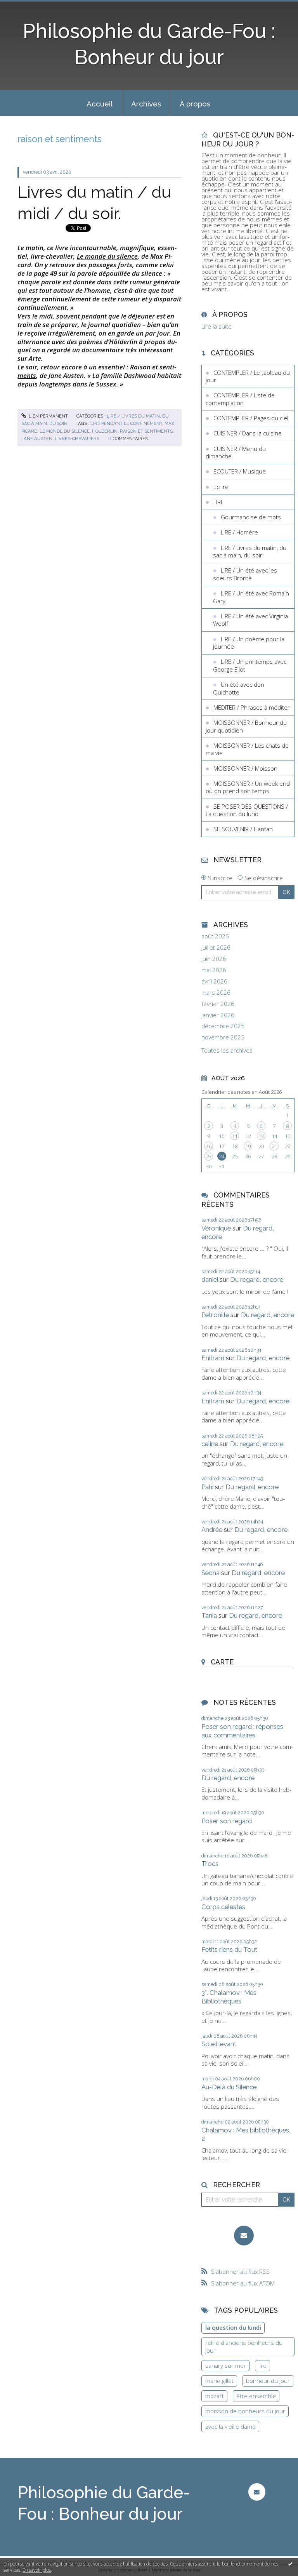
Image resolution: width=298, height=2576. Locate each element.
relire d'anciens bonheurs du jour (244, 2346)
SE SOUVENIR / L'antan (243, 829)
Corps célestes (223, 1907)
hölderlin (105, 431)
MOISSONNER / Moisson (245, 768)
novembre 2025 (223, 1037)
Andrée (212, 1530)
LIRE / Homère (239, 532)
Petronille (215, 1315)
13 (261, 1136)
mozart (215, 2396)
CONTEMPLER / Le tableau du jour (248, 376)
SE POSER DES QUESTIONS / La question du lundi (247, 810)
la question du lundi (233, 2327)
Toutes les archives (227, 1050)
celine (210, 1444)
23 (209, 1156)
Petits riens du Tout (229, 1949)
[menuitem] (100, 103)
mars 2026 (216, 993)
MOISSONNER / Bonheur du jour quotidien (246, 726)
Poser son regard (227, 1821)
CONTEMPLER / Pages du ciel (251, 418)
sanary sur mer (226, 2365)
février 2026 (218, 1004)
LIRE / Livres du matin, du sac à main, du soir (250, 552)
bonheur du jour (268, 2381)
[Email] (244, 2236)
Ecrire (221, 487)
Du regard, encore (257, 1279)
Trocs (210, 1864)
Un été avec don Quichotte (239, 688)
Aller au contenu (25, 6)
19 (248, 1146)
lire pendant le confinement (126, 423)
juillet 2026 (216, 948)
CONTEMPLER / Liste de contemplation (240, 399)
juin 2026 (214, 959)
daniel (210, 1279)
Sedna (211, 1573)
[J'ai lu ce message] (290, 2564)
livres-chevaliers (77, 439)
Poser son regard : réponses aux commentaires (242, 1731)
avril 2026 (214, 981)
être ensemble (256, 2396)
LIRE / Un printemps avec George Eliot (250, 665)
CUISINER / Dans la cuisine (248, 433)
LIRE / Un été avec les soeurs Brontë (245, 574)
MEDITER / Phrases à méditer (252, 707)
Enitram (213, 1358)
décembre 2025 (223, 1026)
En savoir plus (37, 2570)
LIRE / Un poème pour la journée (249, 643)
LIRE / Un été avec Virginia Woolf (250, 620)
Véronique (216, 1228)
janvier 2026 (218, 1015)
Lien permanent (48, 416)
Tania (209, 1615)
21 (274, 1146)
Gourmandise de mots (251, 517)
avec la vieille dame (230, 2426)
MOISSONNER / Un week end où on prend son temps (248, 787)
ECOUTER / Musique (240, 471)
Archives (146, 104)
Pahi (207, 1487)
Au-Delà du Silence (229, 2087)
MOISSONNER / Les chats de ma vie (247, 749)
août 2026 (215, 936)
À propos (195, 104)
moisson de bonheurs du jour (245, 2411)
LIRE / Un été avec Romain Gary (251, 597)
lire (262, 2365)
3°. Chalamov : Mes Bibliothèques (229, 1997)
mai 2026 (214, 970)
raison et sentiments (146, 431)
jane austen (37, 439)
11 (235, 1136)
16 (209, 1146)
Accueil (100, 104)
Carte (222, 1662)
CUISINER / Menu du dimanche (236, 453)
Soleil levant (219, 2044)
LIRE (219, 502)
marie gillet (219, 2381)
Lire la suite (217, 326)
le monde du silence (65, 431)
